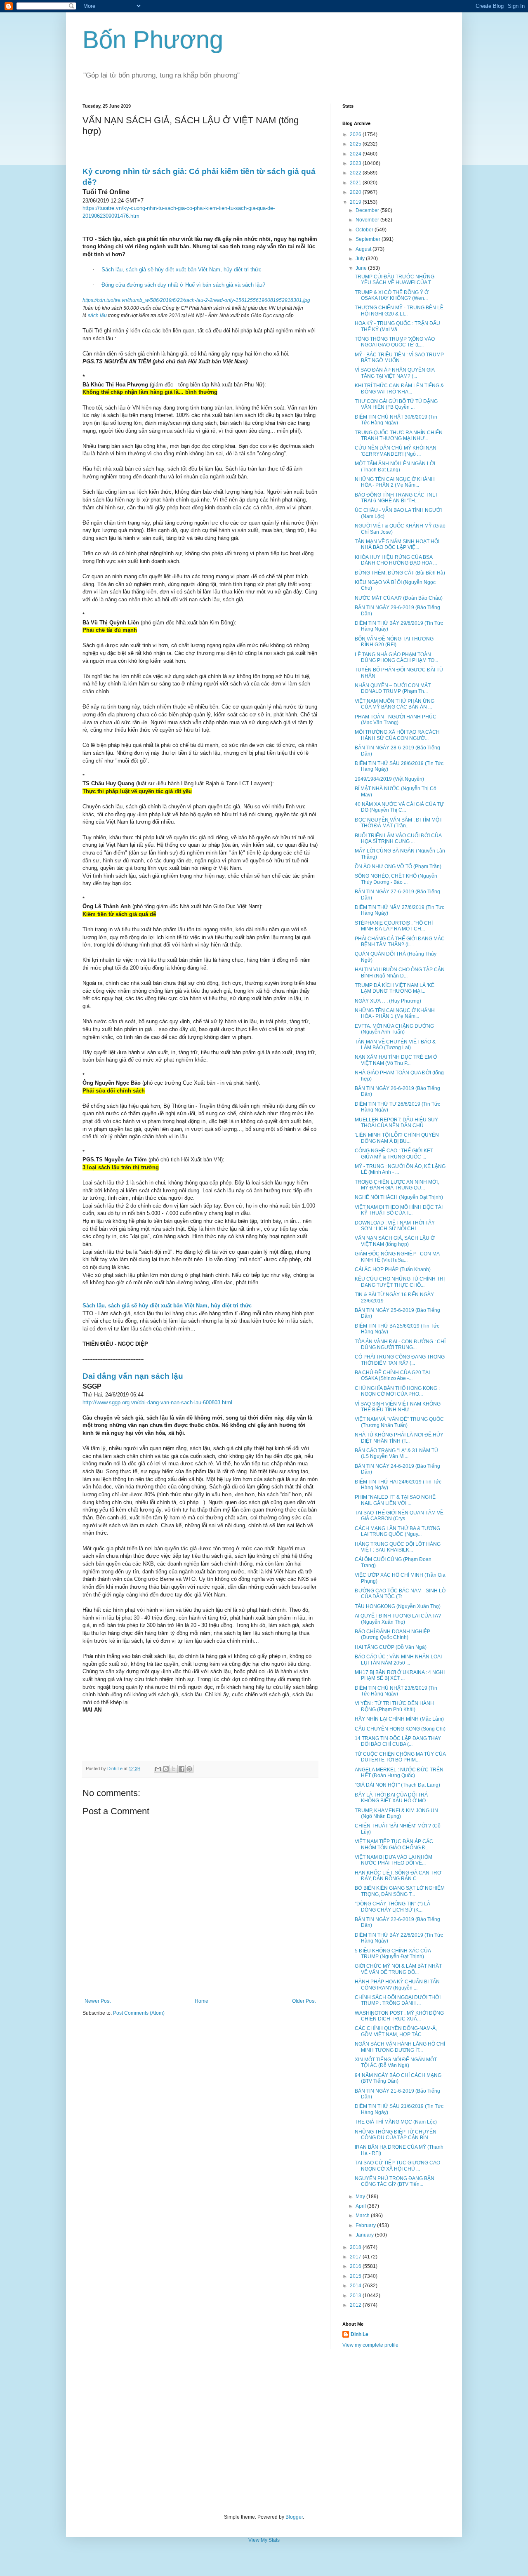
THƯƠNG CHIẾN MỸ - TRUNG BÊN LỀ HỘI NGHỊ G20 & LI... (399, 311)
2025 (356, 144)
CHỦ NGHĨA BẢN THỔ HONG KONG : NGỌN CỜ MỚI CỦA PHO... (397, 1391)
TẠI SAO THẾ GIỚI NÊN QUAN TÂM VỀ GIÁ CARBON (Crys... (399, 1516)
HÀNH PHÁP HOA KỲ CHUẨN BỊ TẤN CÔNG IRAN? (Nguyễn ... (397, 1985)
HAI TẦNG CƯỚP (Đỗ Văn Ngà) (391, 1647)
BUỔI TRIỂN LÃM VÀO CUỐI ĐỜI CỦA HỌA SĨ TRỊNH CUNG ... (398, 838)
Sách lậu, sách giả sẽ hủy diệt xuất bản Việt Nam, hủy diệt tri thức (181, 270)
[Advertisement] (264, 2431)
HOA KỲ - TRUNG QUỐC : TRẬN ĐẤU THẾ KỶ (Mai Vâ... (397, 326)
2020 (356, 192)
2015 (356, 2276)
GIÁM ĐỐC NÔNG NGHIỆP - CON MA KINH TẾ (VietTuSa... (397, 1257)
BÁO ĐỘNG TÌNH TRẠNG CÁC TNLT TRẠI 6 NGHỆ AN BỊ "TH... (396, 498)
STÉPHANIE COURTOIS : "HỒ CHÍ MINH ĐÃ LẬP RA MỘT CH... (394, 926)
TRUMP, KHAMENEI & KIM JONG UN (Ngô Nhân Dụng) (396, 1813)
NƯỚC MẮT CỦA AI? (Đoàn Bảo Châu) (399, 598)
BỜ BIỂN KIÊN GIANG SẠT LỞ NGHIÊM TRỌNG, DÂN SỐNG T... (400, 1891)
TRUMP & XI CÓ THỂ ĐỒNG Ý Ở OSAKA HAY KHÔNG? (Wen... (392, 295)
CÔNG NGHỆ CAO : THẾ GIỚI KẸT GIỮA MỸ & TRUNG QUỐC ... (394, 1154)
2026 (356, 134)
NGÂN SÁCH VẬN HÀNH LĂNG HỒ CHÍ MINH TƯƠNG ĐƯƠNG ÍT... (400, 2047)
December (368, 210)
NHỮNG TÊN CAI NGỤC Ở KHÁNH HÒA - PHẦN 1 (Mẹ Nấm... (395, 1013)
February (366, 2225)
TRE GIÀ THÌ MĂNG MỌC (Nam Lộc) (396, 2122)
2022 (356, 173)
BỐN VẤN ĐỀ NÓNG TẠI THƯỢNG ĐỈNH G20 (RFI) (394, 642)
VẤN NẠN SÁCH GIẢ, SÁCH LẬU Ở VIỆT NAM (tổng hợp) (395, 1241)
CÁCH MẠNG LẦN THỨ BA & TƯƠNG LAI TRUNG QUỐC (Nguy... (397, 1531)
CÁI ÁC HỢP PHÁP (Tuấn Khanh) (393, 1269)
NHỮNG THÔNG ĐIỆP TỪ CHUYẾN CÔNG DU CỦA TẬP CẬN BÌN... (396, 2135)
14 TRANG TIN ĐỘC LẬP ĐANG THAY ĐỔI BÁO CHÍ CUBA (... (398, 1741)
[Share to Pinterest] (189, 1769)
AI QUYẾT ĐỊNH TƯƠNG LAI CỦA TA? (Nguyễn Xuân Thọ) (398, 1619)
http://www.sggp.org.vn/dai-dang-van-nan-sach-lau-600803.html (157, 1402)
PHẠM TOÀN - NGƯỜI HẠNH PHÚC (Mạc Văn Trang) (396, 720)
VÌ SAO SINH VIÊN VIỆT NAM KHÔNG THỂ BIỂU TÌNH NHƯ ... (398, 1407)
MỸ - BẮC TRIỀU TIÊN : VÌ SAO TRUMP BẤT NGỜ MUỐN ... (399, 358)
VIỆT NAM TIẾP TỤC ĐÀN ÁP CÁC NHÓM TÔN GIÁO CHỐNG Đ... (394, 1844)
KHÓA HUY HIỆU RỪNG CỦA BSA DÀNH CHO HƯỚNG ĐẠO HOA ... (396, 560)
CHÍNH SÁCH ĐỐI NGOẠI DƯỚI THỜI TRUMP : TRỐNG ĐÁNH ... (398, 2000)
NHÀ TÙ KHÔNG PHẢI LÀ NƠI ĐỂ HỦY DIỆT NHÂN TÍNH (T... (399, 1438)
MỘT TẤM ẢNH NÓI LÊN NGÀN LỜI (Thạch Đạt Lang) (395, 466)
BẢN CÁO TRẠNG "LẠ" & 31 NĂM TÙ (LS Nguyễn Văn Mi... (396, 1453)
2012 (356, 2305)
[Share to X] (174, 1769)
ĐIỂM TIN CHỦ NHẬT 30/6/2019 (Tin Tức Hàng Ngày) (396, 420)
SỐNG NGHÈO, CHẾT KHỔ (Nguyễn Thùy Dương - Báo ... (396, 879)
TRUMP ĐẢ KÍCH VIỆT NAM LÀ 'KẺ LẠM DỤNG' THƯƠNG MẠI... (395, 988)
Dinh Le (115, 1768)
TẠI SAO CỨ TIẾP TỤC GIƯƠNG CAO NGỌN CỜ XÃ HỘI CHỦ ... (397, 2166)
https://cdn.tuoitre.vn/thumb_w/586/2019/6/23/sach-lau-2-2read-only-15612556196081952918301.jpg (196, 300)
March (363, 2216)
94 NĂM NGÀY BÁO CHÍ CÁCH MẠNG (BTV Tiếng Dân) (398, 2078)
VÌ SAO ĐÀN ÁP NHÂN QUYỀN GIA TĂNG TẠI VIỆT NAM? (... (395, 373)
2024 (356, 154)
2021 (356, 183)
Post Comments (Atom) (139, 2013)
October (365, 230)
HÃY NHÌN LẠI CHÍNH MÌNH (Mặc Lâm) (399, 1719)
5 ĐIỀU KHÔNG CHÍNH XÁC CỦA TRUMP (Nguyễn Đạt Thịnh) (393, 1954)
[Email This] (158, 1769)
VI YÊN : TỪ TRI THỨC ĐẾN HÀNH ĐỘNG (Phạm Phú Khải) (394, 1706)
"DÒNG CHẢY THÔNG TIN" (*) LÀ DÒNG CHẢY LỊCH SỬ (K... (392, 1907)
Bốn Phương (153, 40)
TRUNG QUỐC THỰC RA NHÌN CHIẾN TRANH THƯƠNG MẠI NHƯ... (399, 436)
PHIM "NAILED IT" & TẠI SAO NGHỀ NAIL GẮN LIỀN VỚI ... (395, 1500)
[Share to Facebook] (181, 1769)
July (361, 259)
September (369, 239)
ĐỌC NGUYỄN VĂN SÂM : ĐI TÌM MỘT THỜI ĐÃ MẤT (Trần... (398, 823)
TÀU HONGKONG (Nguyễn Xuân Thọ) (398, 1606)
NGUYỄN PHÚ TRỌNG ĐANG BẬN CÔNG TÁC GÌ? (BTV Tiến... (395, 2181)
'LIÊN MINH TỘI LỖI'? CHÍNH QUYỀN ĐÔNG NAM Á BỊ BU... (397, 1138)
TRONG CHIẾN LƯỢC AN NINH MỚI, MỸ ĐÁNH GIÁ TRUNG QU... (397, 1185)
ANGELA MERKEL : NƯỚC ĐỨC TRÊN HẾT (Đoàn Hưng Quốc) (399, 1773)
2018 (356, 2247)
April (361, 2206)
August (364, 249)
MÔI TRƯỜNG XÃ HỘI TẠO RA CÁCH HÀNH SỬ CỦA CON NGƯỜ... (397, 735)
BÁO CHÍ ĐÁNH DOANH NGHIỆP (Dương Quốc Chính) (392, 1634)
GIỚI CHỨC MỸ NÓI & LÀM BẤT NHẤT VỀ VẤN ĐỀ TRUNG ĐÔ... (398, 1969)
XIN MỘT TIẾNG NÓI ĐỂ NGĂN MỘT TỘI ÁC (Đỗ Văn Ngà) (396, 2063)
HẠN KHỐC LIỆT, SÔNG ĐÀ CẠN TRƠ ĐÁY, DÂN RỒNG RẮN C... (398, 1876)
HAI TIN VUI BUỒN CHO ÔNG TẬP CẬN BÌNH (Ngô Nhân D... (400, 972)
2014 (356, 2286)
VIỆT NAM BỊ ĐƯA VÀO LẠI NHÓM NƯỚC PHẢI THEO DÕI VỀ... (394, 1860)
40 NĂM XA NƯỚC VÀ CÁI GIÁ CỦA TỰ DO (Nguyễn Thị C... (399, 807)
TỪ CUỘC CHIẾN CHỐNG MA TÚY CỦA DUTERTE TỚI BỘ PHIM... (400, 1757)
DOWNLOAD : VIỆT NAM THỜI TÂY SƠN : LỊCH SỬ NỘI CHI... (395, 1226)
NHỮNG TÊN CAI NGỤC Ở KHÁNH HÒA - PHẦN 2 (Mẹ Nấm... (395, 482)
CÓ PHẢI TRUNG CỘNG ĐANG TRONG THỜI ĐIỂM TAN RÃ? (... (400, 1360)
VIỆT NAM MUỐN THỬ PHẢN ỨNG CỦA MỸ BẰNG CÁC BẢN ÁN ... (395, 704)
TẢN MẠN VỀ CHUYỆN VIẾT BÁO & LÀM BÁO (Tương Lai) (395, 1045)
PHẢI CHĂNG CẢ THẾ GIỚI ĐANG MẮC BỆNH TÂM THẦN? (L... (400, 942)
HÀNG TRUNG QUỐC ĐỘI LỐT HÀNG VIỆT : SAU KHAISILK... (398, 1547)
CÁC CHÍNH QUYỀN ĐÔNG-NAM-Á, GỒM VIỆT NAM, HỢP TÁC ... (396, 2031)
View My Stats (264, 2540)
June (362, 268)
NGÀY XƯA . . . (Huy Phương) (388, 1001)
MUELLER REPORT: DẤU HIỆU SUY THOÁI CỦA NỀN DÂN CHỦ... (396, 1123)
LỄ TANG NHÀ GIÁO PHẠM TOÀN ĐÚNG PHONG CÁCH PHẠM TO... (396, 657)
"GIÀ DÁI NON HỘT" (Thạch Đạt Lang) (397, 1785)
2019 (356, 202)
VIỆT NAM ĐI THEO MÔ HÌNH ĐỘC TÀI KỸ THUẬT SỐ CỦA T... (399, 1210)
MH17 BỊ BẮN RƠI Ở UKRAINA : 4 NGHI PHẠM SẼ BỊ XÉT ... (400, 1675)
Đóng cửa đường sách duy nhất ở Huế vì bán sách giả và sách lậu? (183, 285)
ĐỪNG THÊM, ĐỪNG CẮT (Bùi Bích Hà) (400, 573)
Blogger (294, 2517)
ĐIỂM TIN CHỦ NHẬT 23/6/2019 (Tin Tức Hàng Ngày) (396, 1691)
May (361, 2197)
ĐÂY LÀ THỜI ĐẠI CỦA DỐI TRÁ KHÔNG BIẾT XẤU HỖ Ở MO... (392, 1798)
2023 (356, 163)
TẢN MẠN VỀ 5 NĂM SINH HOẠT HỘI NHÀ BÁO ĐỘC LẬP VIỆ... (397, 544)
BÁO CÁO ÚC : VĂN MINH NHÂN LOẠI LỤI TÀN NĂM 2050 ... (398, 1660)
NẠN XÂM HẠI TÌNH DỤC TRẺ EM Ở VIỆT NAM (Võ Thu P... (396, 1060)
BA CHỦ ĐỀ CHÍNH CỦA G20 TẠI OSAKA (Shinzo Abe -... (392, 1375)
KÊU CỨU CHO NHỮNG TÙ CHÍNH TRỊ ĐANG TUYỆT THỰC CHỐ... (400, 1282)
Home (202, 2001)
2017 (356, 2257)
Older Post (304, 2001)
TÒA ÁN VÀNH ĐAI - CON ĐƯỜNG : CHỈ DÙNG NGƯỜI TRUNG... (400, 1345)
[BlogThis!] (166, 1769)
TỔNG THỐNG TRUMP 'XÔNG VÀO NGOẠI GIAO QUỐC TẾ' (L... (395, 342)
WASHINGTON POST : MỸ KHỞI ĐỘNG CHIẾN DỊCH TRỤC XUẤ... (399, 2016)
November (368, 220)
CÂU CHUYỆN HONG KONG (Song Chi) (400, 1729)
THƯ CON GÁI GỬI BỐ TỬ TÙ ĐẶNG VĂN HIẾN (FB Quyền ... (396, 404)
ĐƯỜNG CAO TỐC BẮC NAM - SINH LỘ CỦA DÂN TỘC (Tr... (400, 1594)
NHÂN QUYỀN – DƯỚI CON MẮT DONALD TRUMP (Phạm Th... (393, 688)
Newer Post (98, 2001)
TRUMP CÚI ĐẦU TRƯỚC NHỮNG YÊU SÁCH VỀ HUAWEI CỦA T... (395, 280)
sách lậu (97, 316)
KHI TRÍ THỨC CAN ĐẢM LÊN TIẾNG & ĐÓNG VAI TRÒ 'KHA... (399, 389)
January (365, 2235)
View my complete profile (370, 2345)
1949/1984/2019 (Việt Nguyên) (389, 779)
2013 (356, 2296)
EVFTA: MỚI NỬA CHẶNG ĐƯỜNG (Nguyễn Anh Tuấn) (394, 1029)
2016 (356, 2266)
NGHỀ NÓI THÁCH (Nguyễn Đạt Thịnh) (399, 1197)
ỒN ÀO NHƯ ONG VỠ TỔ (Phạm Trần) (398, 867)
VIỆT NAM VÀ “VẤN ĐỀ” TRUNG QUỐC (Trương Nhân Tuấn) (399, 1422)
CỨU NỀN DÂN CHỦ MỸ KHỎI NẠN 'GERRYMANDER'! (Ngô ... (396, 451)
